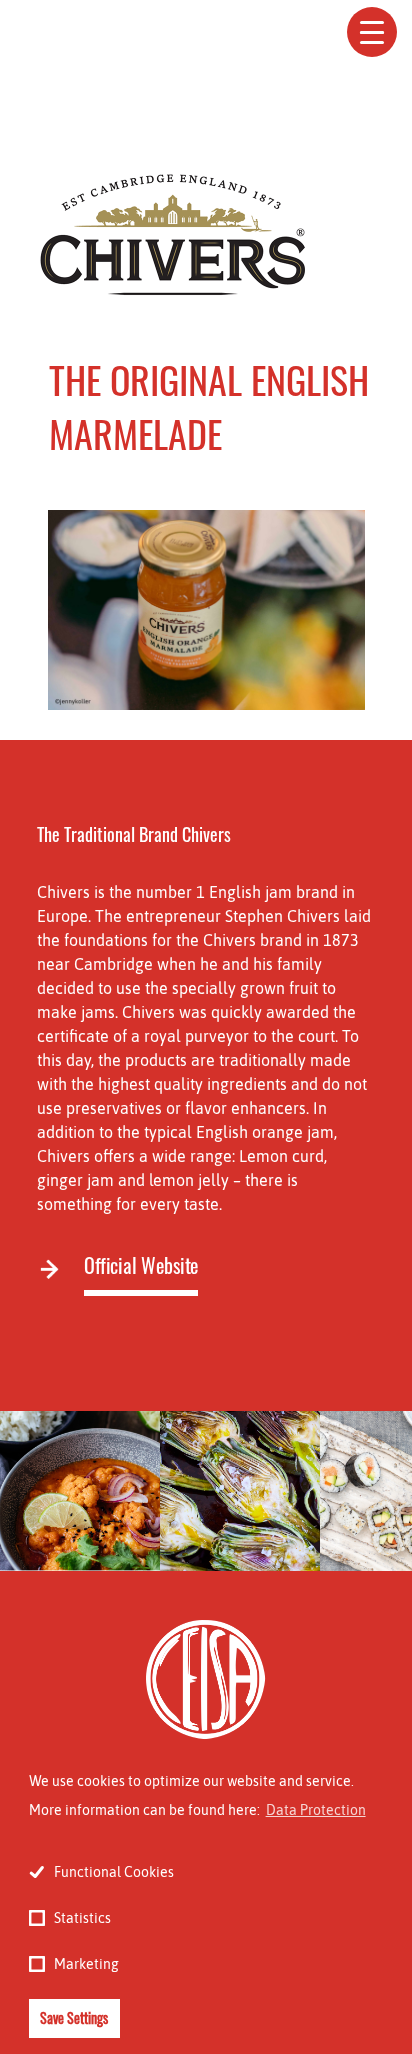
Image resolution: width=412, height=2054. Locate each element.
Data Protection (316, 1810)
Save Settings (74, 2017)
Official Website (141, 1265)
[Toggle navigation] (372, 32)
